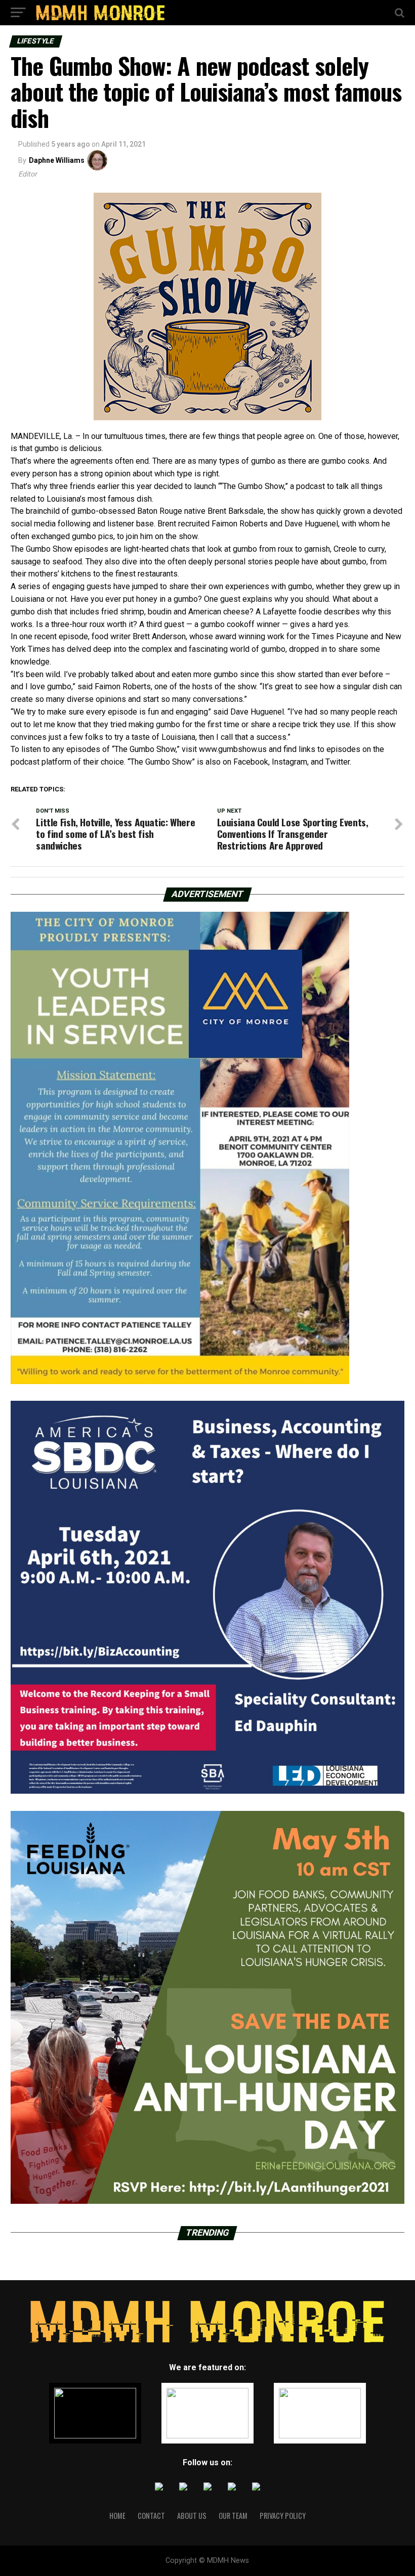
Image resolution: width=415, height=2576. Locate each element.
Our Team (233, 2516)
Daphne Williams (57, 160)
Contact (151, 2516)
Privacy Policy (283, 2516)
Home (117, 2516)
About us (192, 2516)
